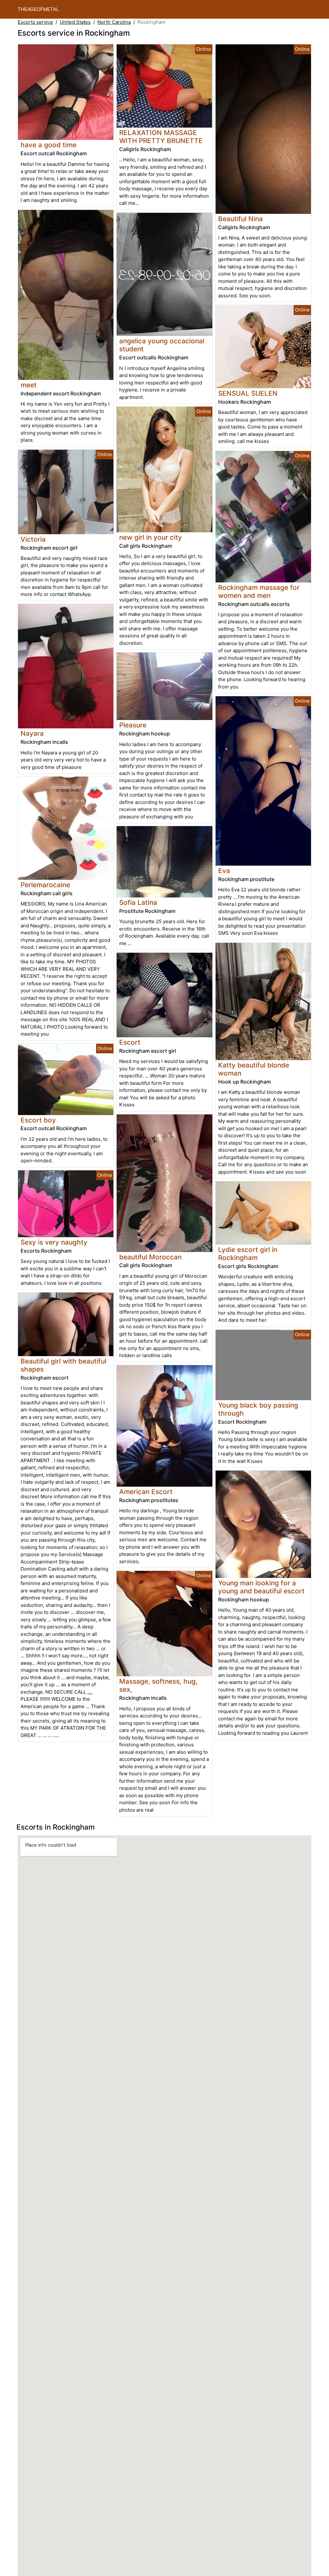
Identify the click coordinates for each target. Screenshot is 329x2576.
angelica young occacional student (162, 345)
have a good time (49, 145)
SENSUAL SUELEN (248, 393)
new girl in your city (151, 537)
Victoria (33, 539)
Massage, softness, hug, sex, (158, 1685)
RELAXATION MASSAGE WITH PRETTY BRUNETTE (161, 137)
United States (75, 22)
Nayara (32, 733)
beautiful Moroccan (150, 1257)
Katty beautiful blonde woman (254, 1069)
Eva (224, 871)
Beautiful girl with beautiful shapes (63, 1365)
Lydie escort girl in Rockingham (248, 1254)
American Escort (146, 1492)
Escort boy (38, 1120)
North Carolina (114, 22)
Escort (130, 1042)
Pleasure (133, 725)
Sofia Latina (138, 902)
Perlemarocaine (45, 885)
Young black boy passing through (258, 1409)
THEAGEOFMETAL (38, 9)
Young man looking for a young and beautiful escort (261, 1587)
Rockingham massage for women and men (259, 591)
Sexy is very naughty (54, 1242)
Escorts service (35, 22)
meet (29, 385)
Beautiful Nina (240, 219)
